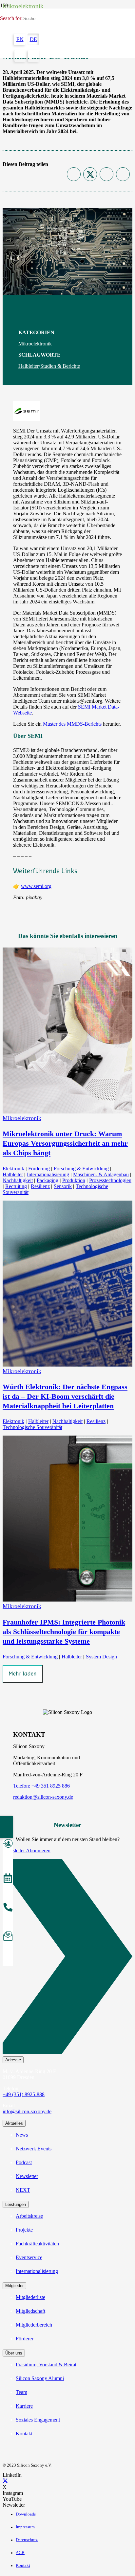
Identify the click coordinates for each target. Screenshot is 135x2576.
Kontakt (24, 2434)
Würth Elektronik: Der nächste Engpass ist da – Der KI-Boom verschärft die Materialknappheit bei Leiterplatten (65, 1396)
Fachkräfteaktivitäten (37, 2244)
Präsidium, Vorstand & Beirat (46, 2365)
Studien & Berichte (60, 366)
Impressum (25, 2527)
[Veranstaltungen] (8, 1879)
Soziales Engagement (38, 2420)
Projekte (24, 2230)
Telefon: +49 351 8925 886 (41, 1786)
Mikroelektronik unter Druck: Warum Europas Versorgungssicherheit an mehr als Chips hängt (65, 1143)
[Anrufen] (8, 1908)
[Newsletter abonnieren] (8, 1937)
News (22, 2135)
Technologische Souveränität (32, 1427)
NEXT (23, 2190)
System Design (101, 1657)
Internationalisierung (48, 1174)
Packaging (48, 1180)
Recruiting (16, 1186)
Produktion (74, 1180)
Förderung (39, 1169)
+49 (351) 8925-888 (24, 2094)
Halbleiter (29, 366)
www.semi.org (36, 886)
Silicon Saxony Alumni (40, 2378)
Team (21, 2392)
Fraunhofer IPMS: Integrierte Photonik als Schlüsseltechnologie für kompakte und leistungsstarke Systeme (64, 1632)
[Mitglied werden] (8, 1844)
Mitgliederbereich (34, 2325)
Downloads (26, 2514)
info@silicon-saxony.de (27, 2111)
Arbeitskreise (29, 2216)
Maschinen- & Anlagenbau (101, 1174)
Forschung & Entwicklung (81, 1169)
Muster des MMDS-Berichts (72, 724)
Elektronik (13, 1169)
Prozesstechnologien (110, 1180)
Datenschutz (27, 2540)
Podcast (24, 2162)
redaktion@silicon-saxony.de (43, 1797)
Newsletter (27, 2176)
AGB (20, 2553)
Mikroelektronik (35, 344)
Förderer (25, 2339)
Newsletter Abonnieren (27, 1850)
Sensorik (63, 1186)
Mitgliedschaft (30, 2311)
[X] (5, 2481)
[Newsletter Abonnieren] (67, 1958)
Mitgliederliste (30, 2297)
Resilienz (40, 1186)
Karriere (24, 2406)
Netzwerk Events (34, 2149)
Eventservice (29, 2257)
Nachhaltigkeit (18, 1180)
